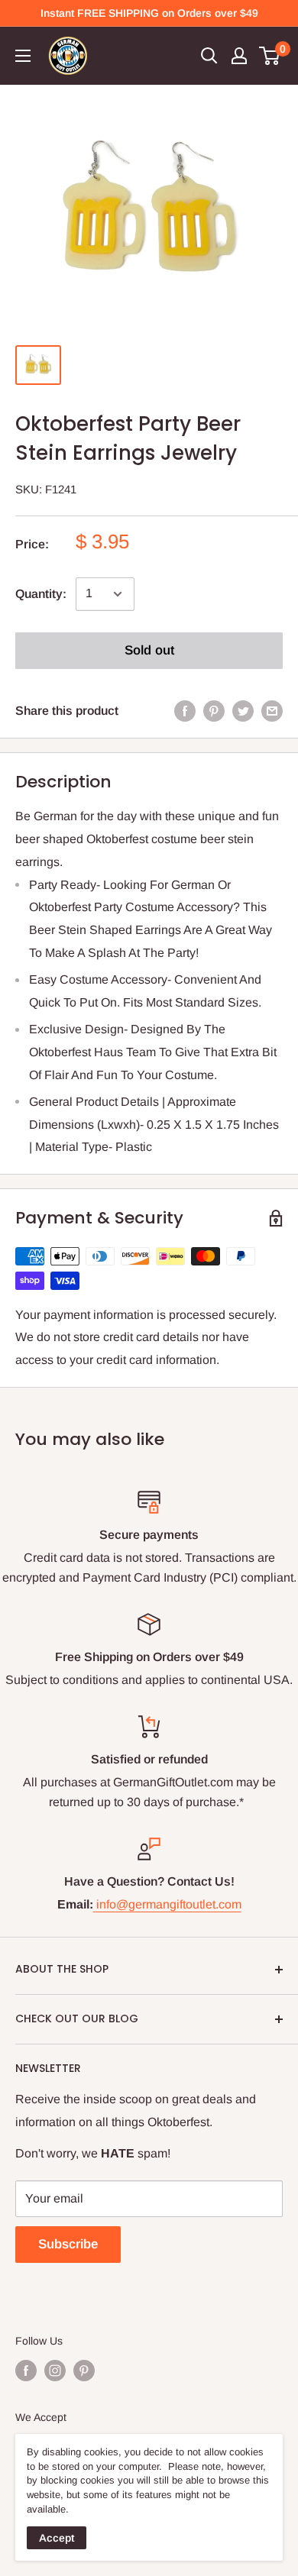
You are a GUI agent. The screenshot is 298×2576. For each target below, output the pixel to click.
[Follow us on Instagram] (55, 2371)
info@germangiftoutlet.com (169, 1904)
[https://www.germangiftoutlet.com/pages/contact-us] (95, 1904)
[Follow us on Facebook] (26, 2371)
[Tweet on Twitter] (243, 711)
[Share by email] (272, 711)
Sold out (149, 650)
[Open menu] (23, 56)
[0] (270, 56)
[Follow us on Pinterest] (84, 2371)
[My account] (239, 56)
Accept (57, 2538)
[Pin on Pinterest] (214, 711)
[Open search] (209, 56)
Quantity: (41, 594)
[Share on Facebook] (185, 711)
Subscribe (68, 2244)
